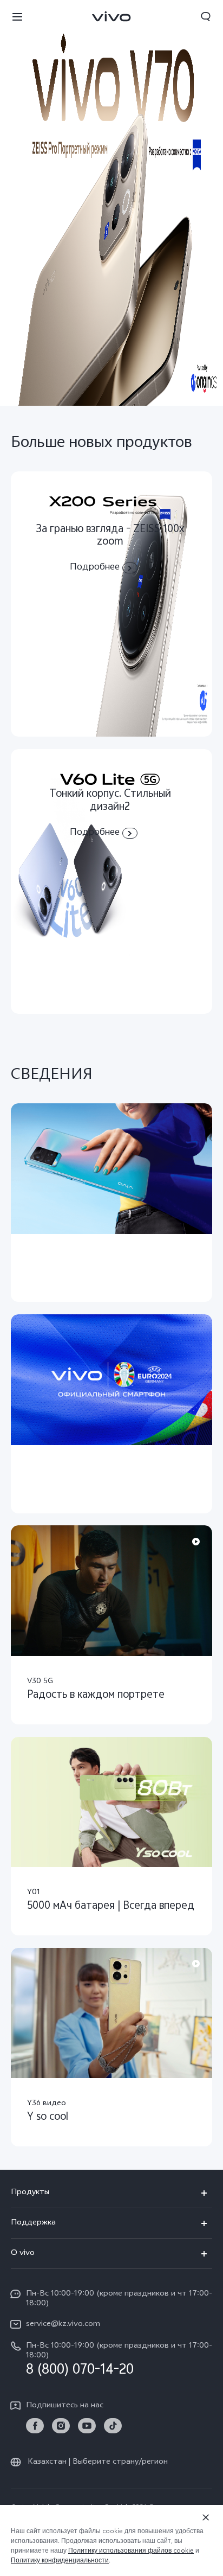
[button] (17, 16)
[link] (35, 2426)
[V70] (111, 203)
